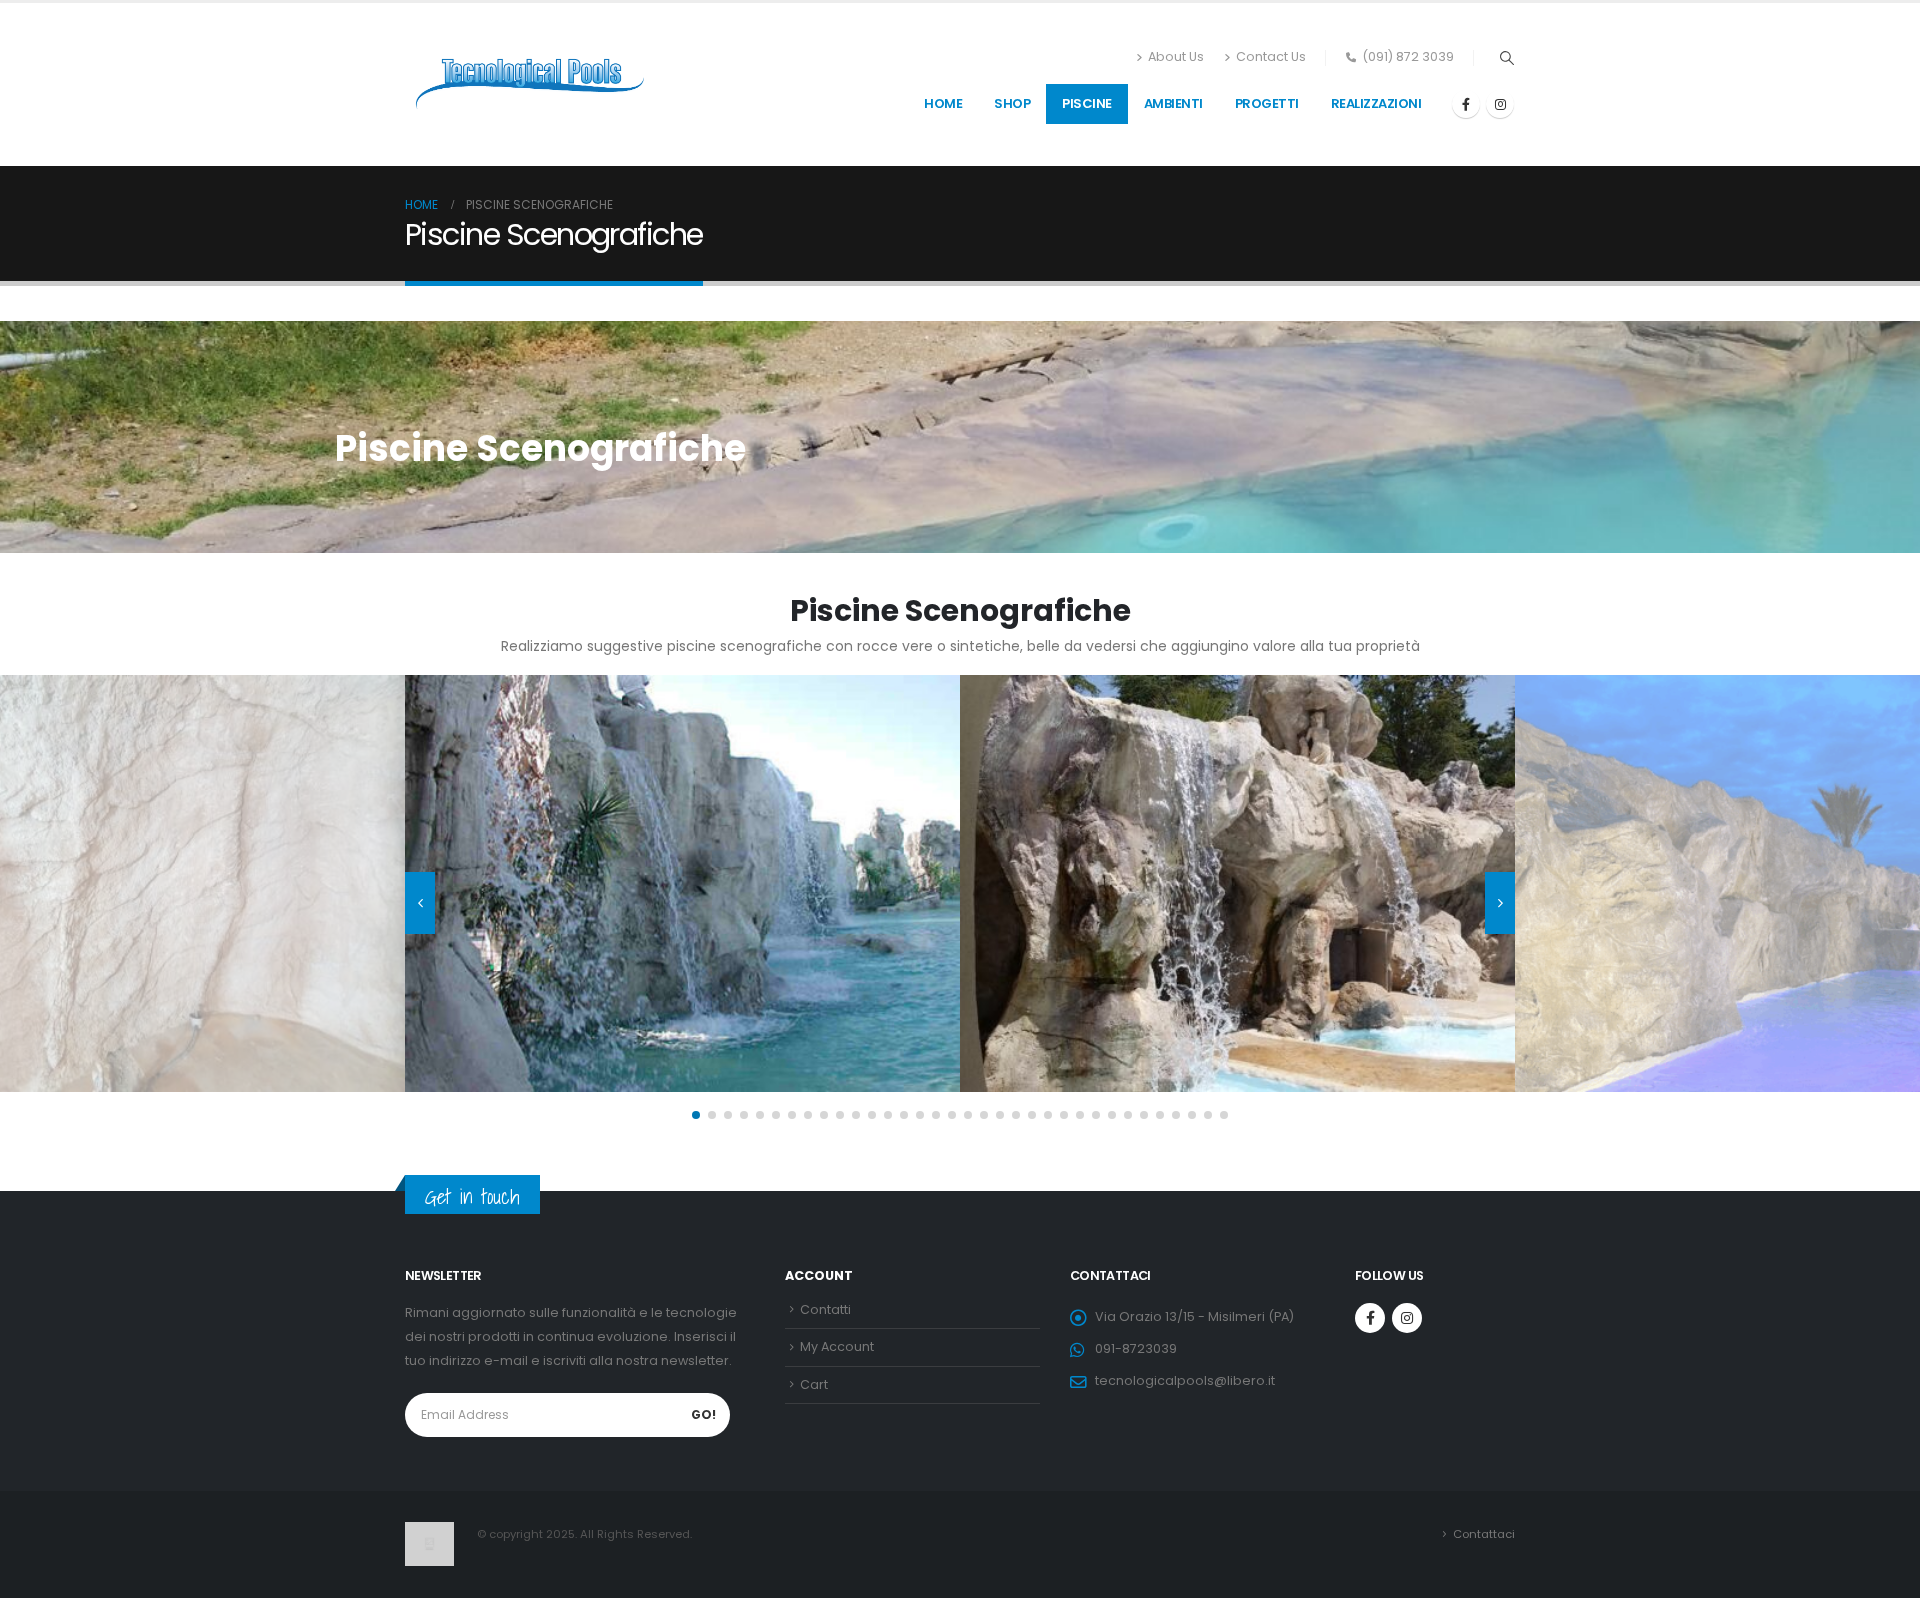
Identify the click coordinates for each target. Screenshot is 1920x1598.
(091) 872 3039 (1408, 56)
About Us (1176, 56)
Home (943, 103)
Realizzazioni (1376, 103)
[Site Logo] (530, 84)
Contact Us (1271, 56)
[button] (1506, 58)
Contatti (825, 1309)
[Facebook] (1466, 104)
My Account (837, 1346)
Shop (1012, 103)
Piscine (1087, 103)
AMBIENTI (1173, 103)
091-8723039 (1136, 1348)
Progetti (1267, 103)
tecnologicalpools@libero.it (1185, 1380)
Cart (814, 1384)
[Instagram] (1500, 104)
